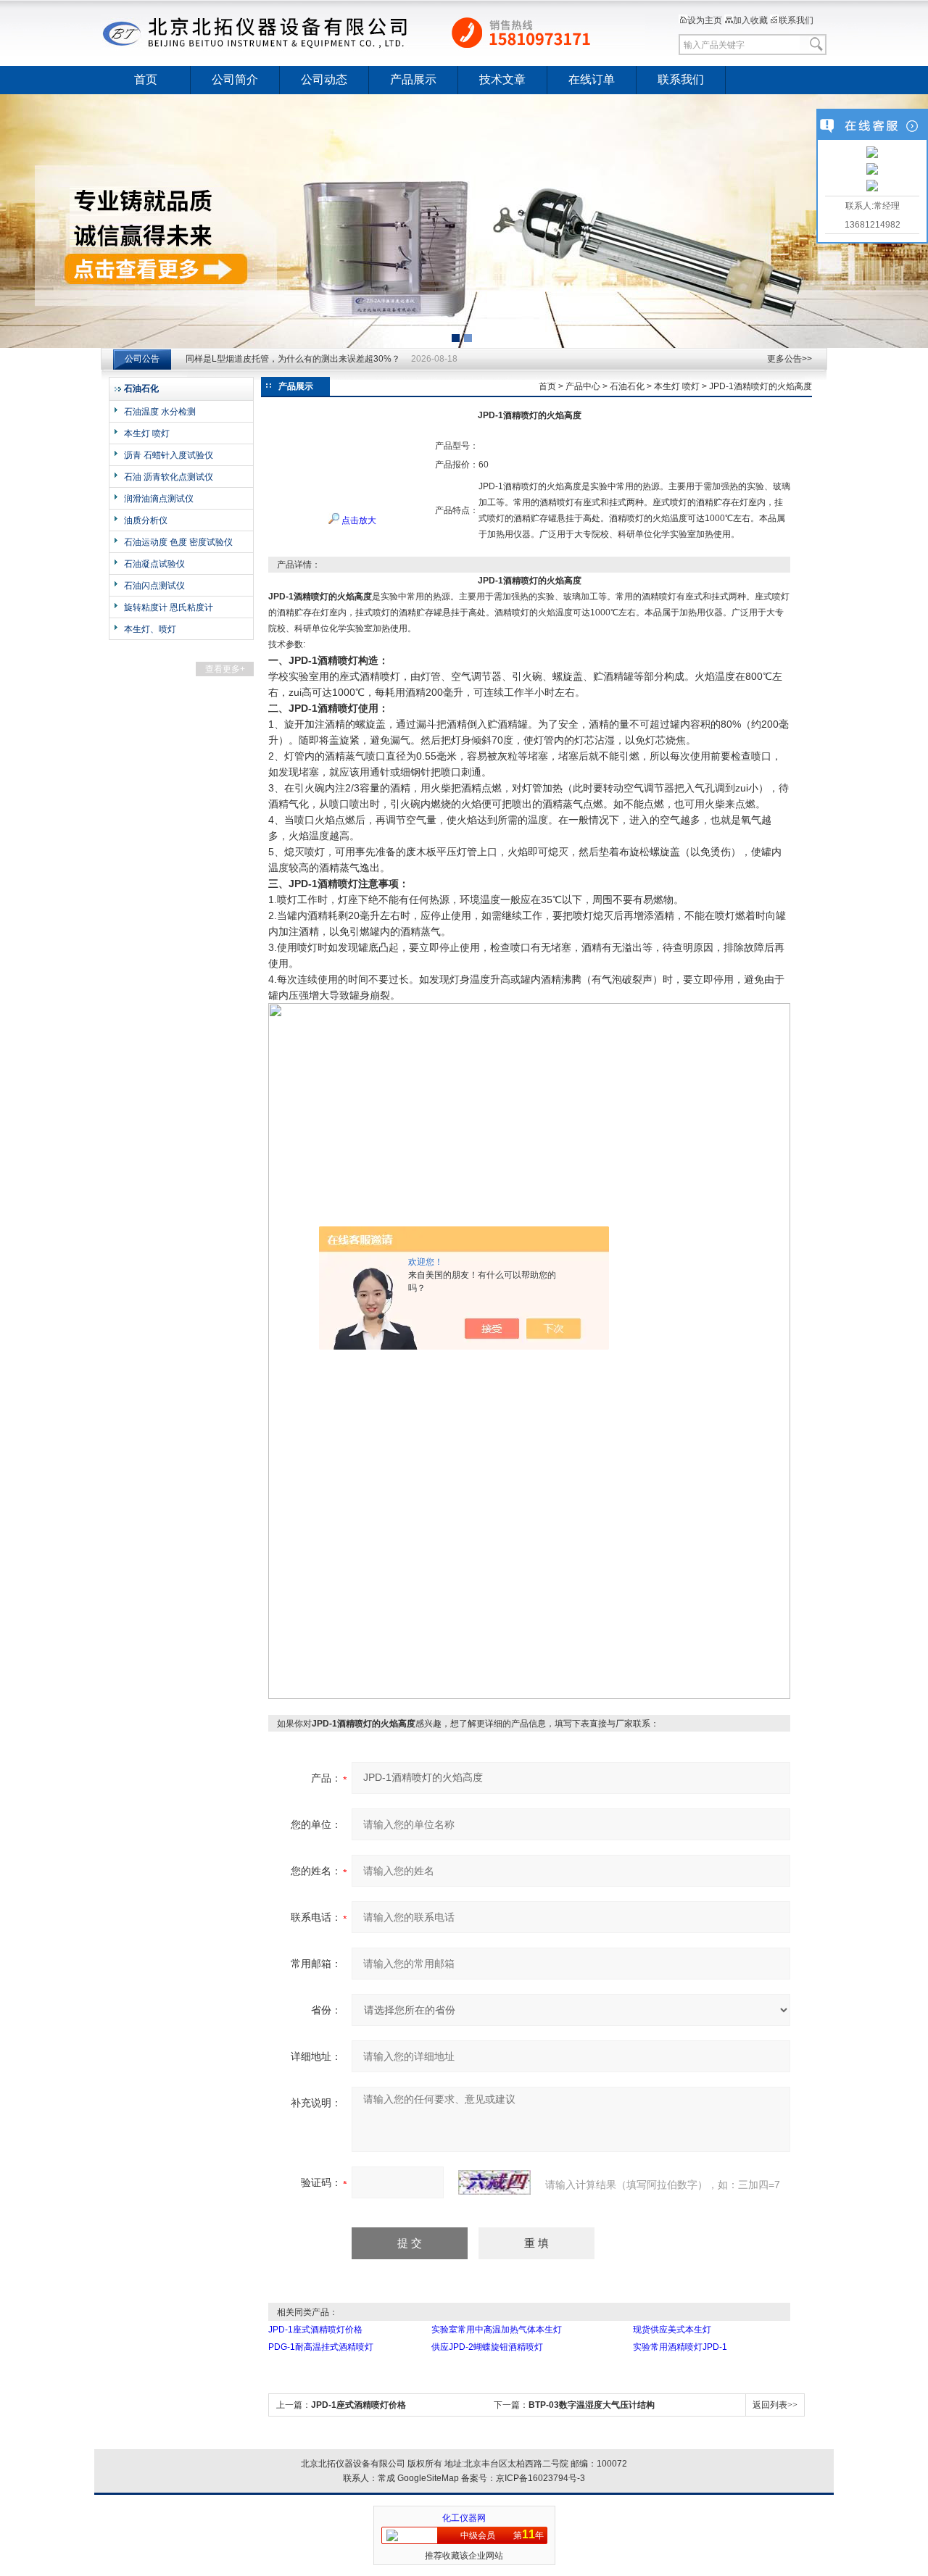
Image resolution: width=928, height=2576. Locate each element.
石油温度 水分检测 (160, 412)
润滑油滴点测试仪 (159, 499)
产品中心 (583, 386)
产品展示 (413, 79)
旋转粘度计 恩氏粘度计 (169, 607)
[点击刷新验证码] (494, 2182)
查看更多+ (225, 669)
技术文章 (502, 79)
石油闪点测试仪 (154, 586)
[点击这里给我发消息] (872, 154)
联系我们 (796, 20)
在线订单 (592, 79)
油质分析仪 (146, 520)
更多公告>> (790, 359)
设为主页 (705, 20)
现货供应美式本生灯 (672, 2330)
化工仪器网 (464, 2518)
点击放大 (358, 520)
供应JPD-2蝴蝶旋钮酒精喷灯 (487, 2347)
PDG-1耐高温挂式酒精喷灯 (321, 2347)
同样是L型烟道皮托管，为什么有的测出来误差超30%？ (293, 359)
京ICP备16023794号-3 (540, 2478)
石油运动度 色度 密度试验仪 (178, 542)
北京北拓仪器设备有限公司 (373, 33)
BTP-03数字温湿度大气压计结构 (592, 2405)
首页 (146, 79)
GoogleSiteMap (428, 2478)
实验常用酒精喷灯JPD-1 (680, 2347)
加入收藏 (750, 20)
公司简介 (235, 79)
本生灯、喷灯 (150, 629)
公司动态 (324, 79)
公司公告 (142, 359)
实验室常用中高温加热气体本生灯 (497, 2330)
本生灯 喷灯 (147, 433)
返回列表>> (775, 2405)
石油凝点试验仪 (154, 564)
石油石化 (627, 386)
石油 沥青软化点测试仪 (169, 477)
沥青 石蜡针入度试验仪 (169, 455)
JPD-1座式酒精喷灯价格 (315, 2330)
